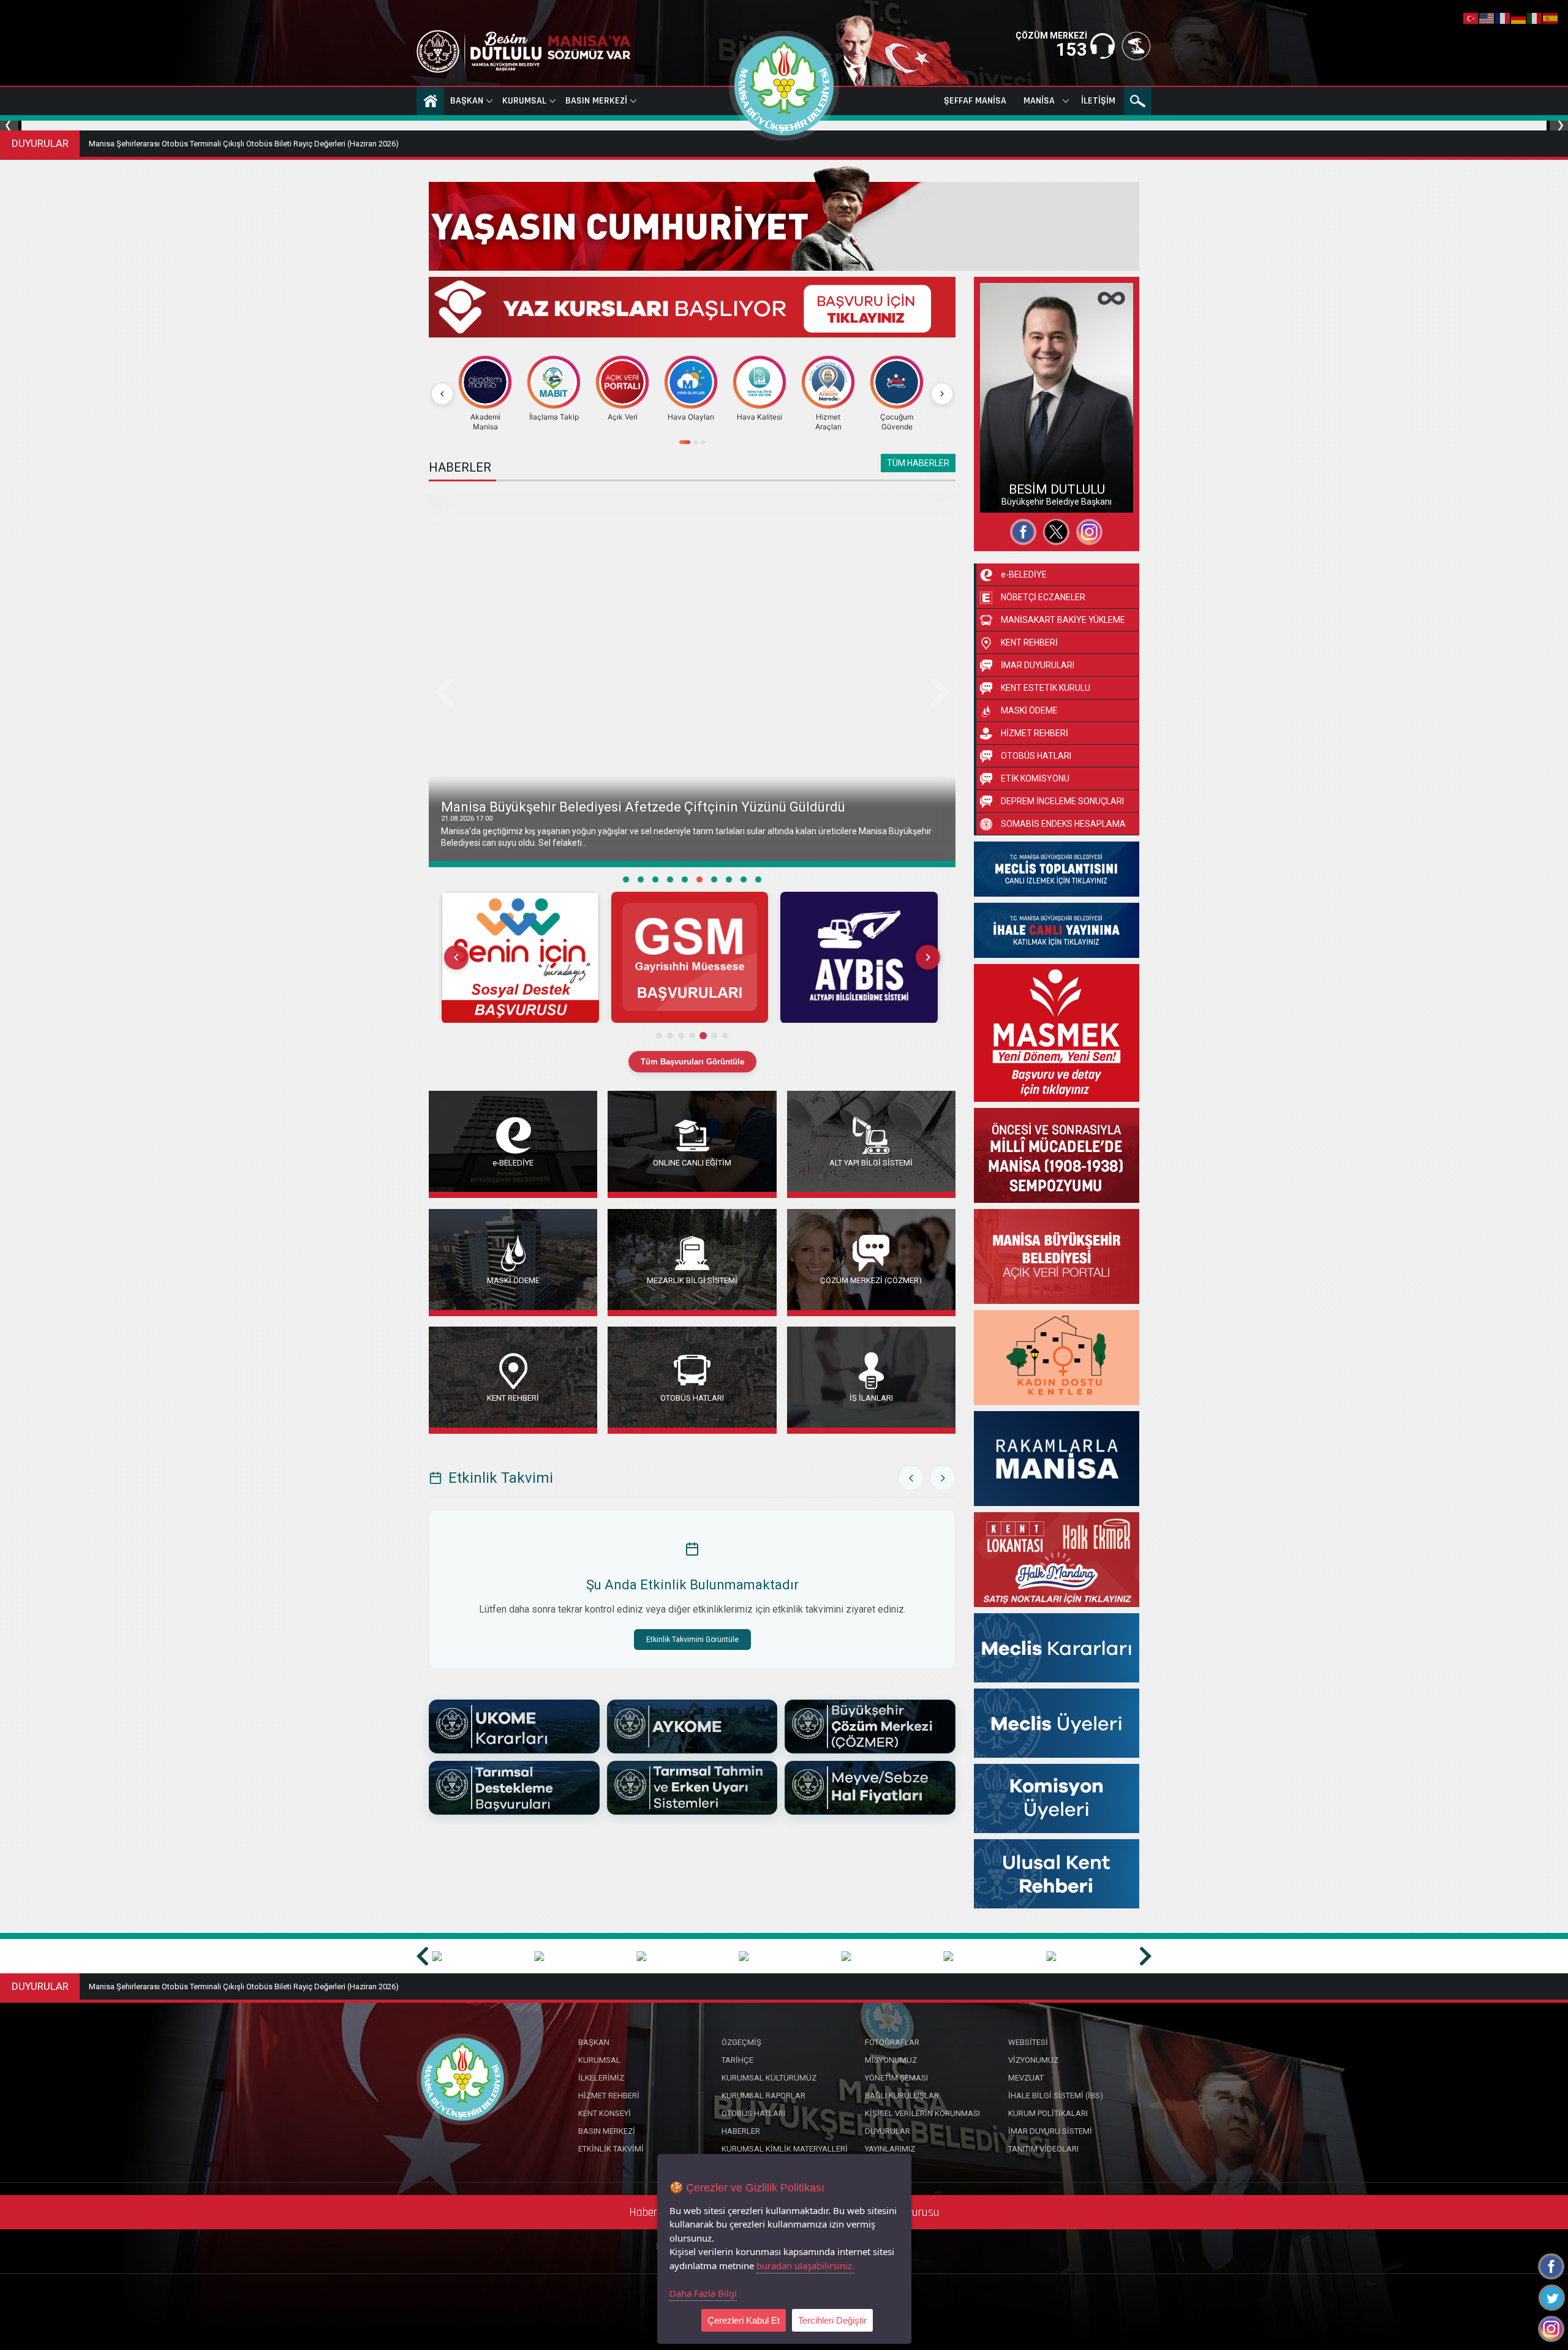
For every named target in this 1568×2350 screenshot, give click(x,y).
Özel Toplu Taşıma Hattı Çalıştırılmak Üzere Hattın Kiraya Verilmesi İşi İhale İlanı (227, 144)
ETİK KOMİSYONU (1035, 778)
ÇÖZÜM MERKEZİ (1051, 36)
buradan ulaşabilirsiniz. (805, 2265)
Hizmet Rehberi (609, 2096)
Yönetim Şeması (896, 2078)
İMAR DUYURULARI (1038, 665)
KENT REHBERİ (513, 1397)
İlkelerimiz (601, 2078)
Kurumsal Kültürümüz (769, 2078)
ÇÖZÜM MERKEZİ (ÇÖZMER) (871, 1280)
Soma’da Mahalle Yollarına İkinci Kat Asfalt (572, 807)
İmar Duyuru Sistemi (1050, 2131)
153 (1072, 50)
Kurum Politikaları (1048, 2113)
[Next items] (928, 957)
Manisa (1039, 101)
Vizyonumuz (1033, 2060)
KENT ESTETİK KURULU (1046, 688)
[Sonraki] (942, 394)
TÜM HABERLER (918, 463)
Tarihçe (737, 2060)
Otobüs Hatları (753, 2113)
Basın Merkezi (596, 101)
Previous (11, 126)
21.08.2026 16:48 (467, 819)
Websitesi (1010, 495)
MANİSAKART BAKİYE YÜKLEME (1063, 620)
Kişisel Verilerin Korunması (922, 2113)
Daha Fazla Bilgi (703, 2293)
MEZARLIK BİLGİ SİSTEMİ (692, 1280)
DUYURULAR (40, 143)
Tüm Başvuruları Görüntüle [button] (692, 1062)
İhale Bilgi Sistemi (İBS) (1056, 2096)
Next (1557, 126)
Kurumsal (524, 101)
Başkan (467, 101)
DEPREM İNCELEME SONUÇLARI (1062, 801)
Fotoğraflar (1013, 473)
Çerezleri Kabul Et (744, 2320)
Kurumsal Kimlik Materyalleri (785, 2149)
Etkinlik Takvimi (611, 2149)
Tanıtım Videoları (1043, 2149)
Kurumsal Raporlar (763, 2096)
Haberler (741, 2131)
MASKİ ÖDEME (513, 1280)
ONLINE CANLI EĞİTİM (692, 1162)
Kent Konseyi (605, 2113)
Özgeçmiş (1011, 451)
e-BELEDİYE (513, 1162)
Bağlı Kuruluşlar (902, 2096)
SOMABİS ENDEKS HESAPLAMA (1063, 824)
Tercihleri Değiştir (832, 2320)
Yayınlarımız (890, 2149)
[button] (520, 958)
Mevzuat (1026, 2078)
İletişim (1098, 101)
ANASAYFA (430, 101)
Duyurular (888, 2131)
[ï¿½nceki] (442, 394)
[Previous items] (456, 957)
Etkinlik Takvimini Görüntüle (692, 1640)
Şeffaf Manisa (975, 101)
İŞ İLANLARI (871, 1397)
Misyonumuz (891, 2060)
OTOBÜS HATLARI (692, 1397)
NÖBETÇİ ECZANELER (1043, 597)
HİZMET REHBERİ (1035, 733)
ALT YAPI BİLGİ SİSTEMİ (871, 1162)
